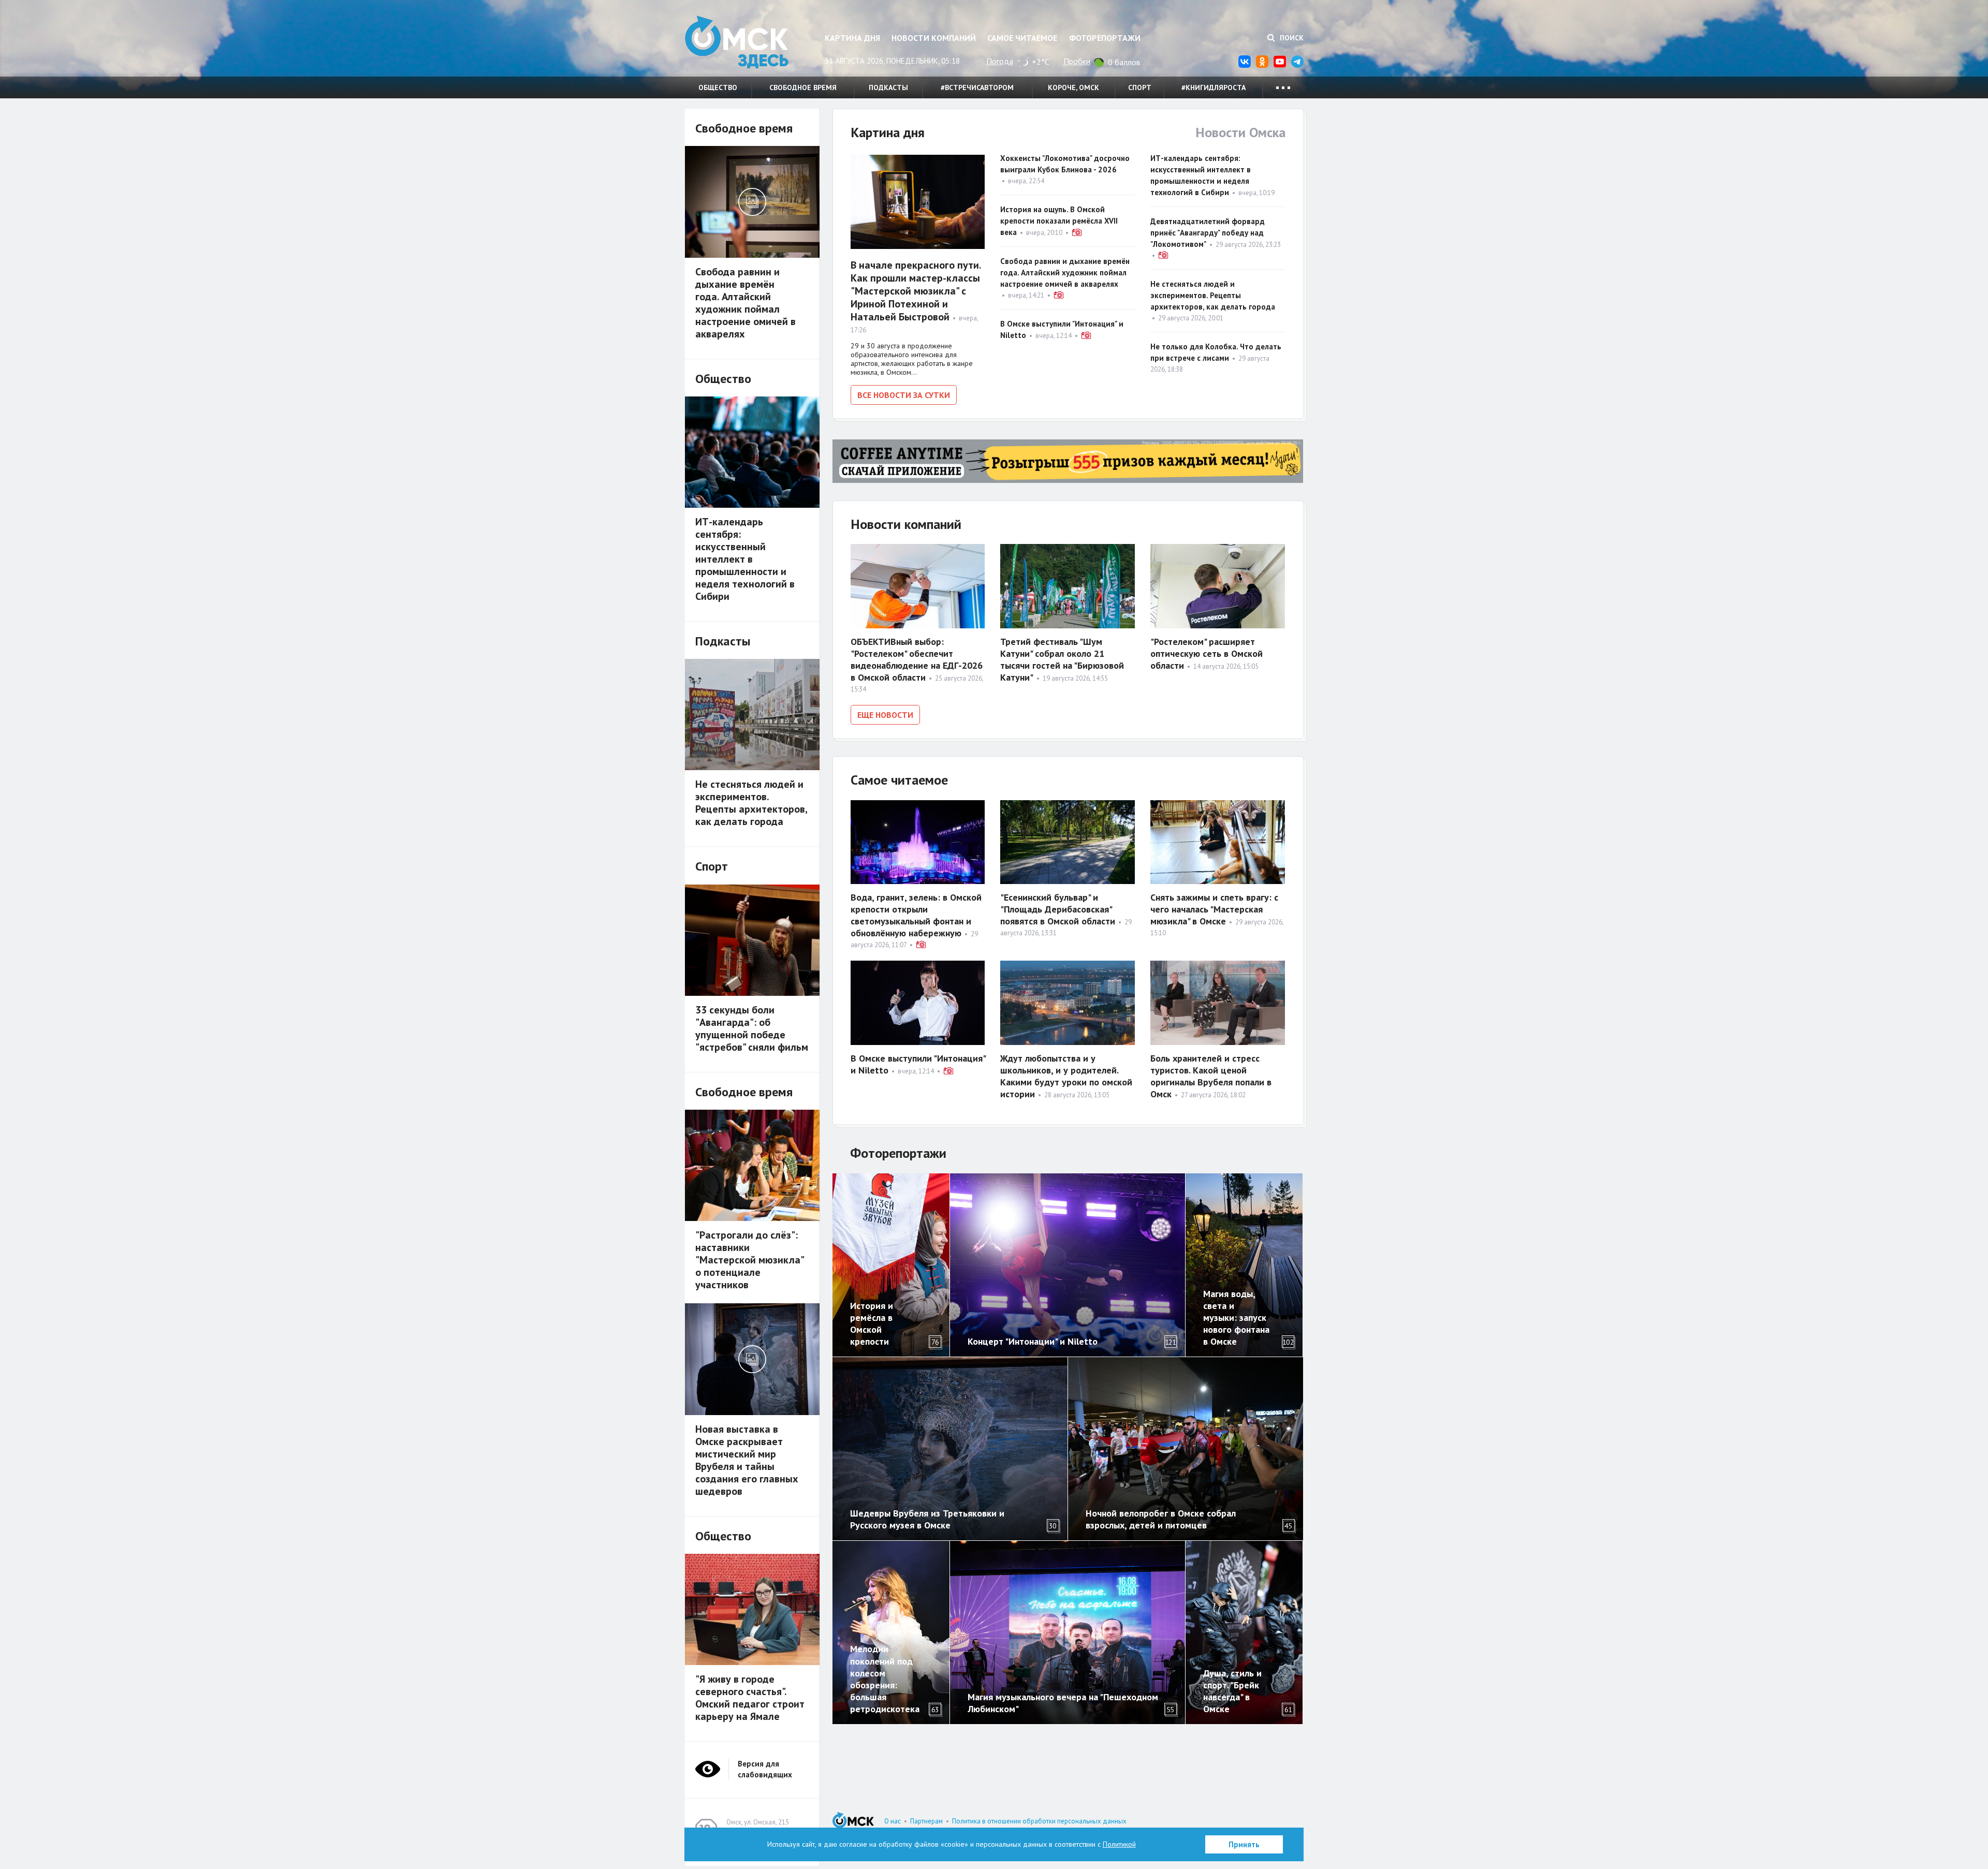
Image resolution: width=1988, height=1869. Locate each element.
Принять (1244, 1844)
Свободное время (803, 87)
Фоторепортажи (1105, 38)
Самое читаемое (1022, 38)
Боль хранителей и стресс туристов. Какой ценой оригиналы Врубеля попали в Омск (1211, 1076)
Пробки (1077, 61)
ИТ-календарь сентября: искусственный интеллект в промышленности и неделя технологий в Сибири (745, 559)
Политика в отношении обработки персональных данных (1039, 1821)
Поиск (1291, 38)
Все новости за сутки (904, 395)
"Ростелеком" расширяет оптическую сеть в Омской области (1207, 653)
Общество (718, 87)
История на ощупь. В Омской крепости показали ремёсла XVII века (1059, 221)
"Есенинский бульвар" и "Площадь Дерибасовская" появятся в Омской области (1058, 909)
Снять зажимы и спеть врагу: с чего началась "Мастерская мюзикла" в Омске (1214, 909)
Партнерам (926, 1821)
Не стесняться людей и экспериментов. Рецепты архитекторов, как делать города (1213, 295)
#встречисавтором (977, 87)
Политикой (1119, 1844)
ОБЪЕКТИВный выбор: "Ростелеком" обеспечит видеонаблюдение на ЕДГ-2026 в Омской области (917, 659)
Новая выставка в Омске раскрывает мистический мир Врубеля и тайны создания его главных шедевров (747, 1460)
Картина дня (852, 38)
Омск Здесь (737, 42)
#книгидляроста (1214, 87)
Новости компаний (934, 38)
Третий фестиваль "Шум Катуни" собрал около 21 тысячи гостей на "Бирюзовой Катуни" (1062, 659)
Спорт (1140, 87)
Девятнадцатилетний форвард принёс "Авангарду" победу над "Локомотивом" (1208, 233)
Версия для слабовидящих (765, 1769)
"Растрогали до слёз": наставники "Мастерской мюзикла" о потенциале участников (749, 1260)
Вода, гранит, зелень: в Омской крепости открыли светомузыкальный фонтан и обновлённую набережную (916, 915)
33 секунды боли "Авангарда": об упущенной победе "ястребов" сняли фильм (752, 1028)
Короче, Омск (1073, 87)
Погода (1000, 61)
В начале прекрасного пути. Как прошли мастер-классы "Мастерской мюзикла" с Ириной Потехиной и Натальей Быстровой (916, 291)
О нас (893, 1821)
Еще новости (885, 715)
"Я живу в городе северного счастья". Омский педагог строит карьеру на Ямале (750, 1698)
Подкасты (888, 87)
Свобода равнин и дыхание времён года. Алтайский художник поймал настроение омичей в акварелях (1065, 273)
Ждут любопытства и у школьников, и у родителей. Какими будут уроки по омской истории (1066, 1076)
